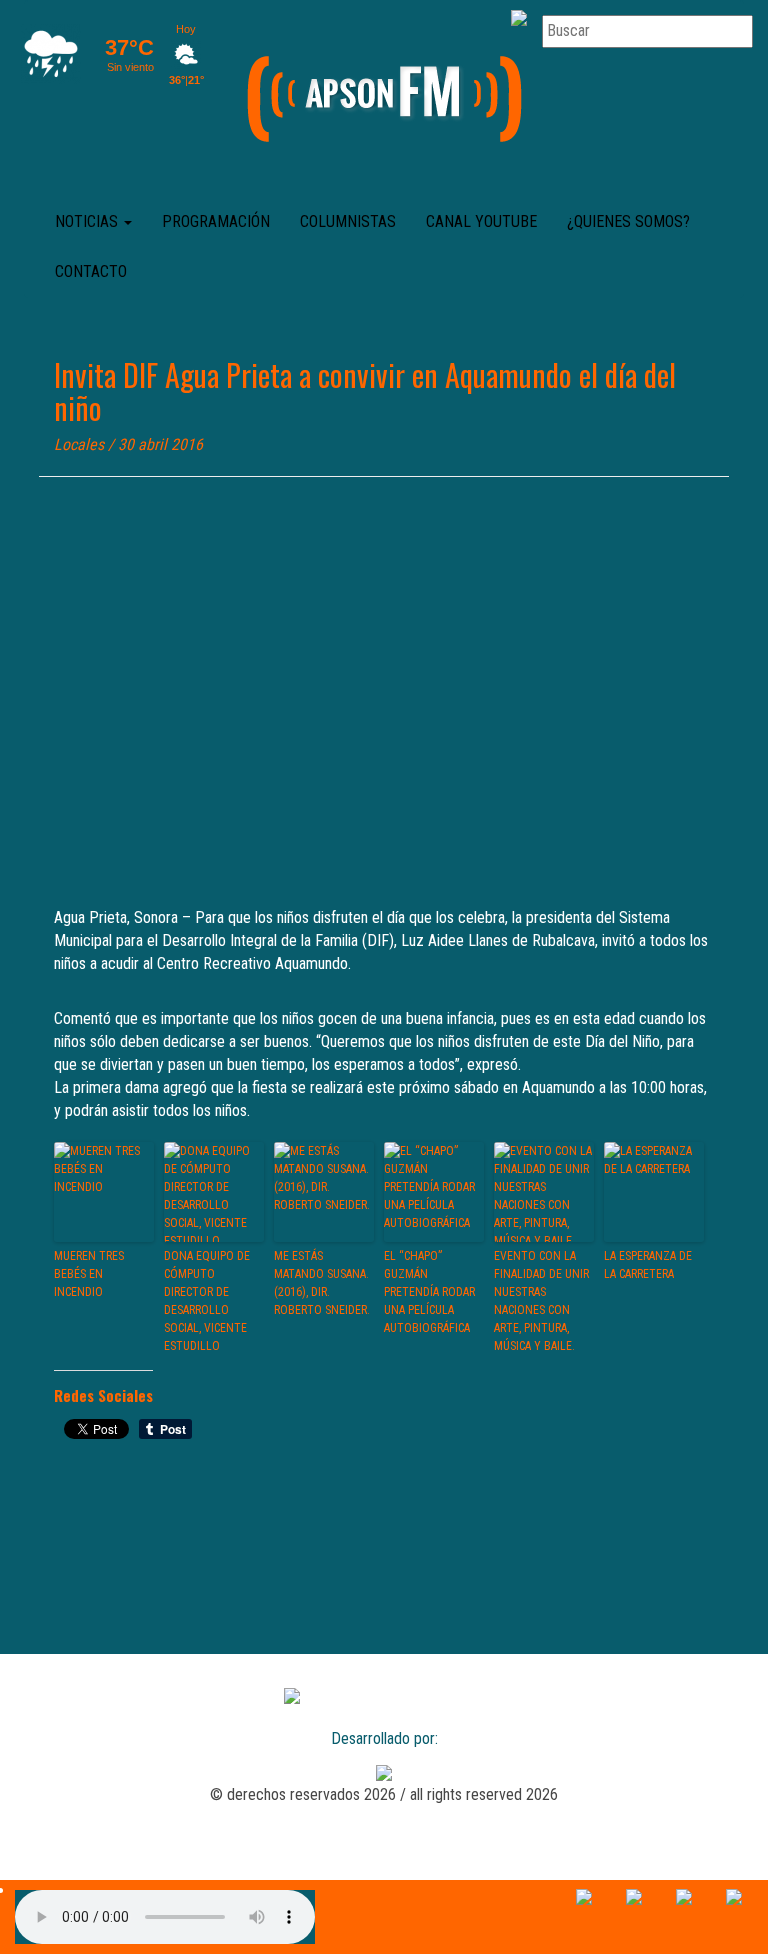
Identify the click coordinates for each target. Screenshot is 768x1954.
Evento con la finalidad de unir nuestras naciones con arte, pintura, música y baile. (541, 1301)
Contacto (91, 271)
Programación (216, 221)
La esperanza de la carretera (648, 1265)
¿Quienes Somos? (628, 221)
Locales (79, 444)
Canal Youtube (481, 221)
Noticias (88, 221)
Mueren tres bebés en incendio (89, 1274)
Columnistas (348, 221)
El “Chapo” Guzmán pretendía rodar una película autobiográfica (429, 1292)
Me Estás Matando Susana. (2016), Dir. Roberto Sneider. (322, 1283)
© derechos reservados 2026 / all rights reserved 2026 (384, 1794)
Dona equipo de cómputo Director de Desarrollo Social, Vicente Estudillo (207, 1301)
